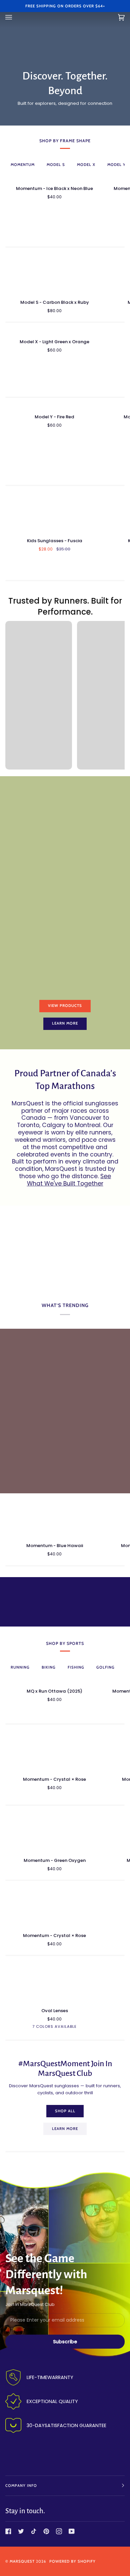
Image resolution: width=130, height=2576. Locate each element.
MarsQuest (22, 2561)
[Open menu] (15, 17)
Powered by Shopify (72, 2561)
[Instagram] (59, 2531)
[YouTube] (72, 2531)
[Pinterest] (46, 2531)
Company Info (21, 2486)
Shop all (65, 2111)
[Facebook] (8, 2531)
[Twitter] (21, 2531)
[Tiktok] (34, 2531)
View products (65, 1006)
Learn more (65, 1023)
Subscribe (65, 2342)
